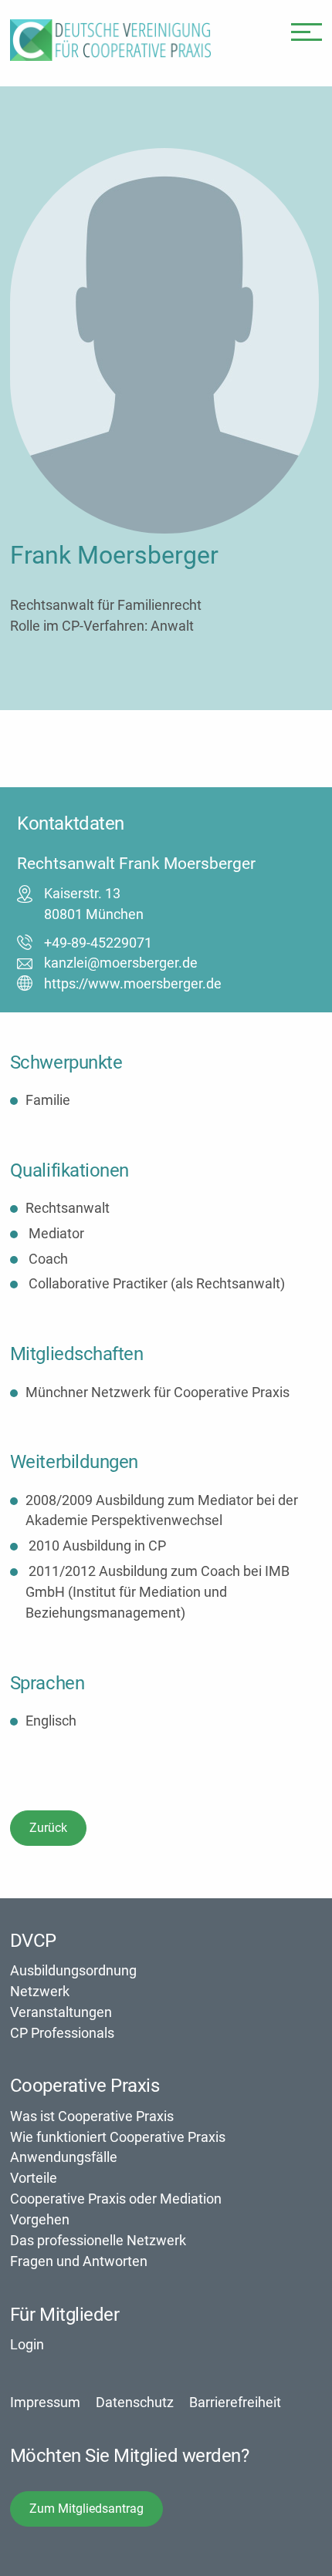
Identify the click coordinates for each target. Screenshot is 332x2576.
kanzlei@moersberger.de (121, 963)
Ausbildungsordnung (73, 1970)
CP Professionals (62, 2033)
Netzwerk (40, 1991)
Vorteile (34, 2178)
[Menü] (307, 31)
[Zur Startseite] (110, 56)
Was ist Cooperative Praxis (92, 2116)
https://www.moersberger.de (133, 983)
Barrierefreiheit (235, 2402)
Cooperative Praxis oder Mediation (116, 2199)
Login (27, 2344)
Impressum (45, 2402)
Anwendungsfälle (64, 2157)
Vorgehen (40, 2219)
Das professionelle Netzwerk (98, 2240)
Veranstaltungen (61, 2012)
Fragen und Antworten (79, 2261)
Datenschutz (135, 2402)
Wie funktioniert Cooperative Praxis (118, 2137)
